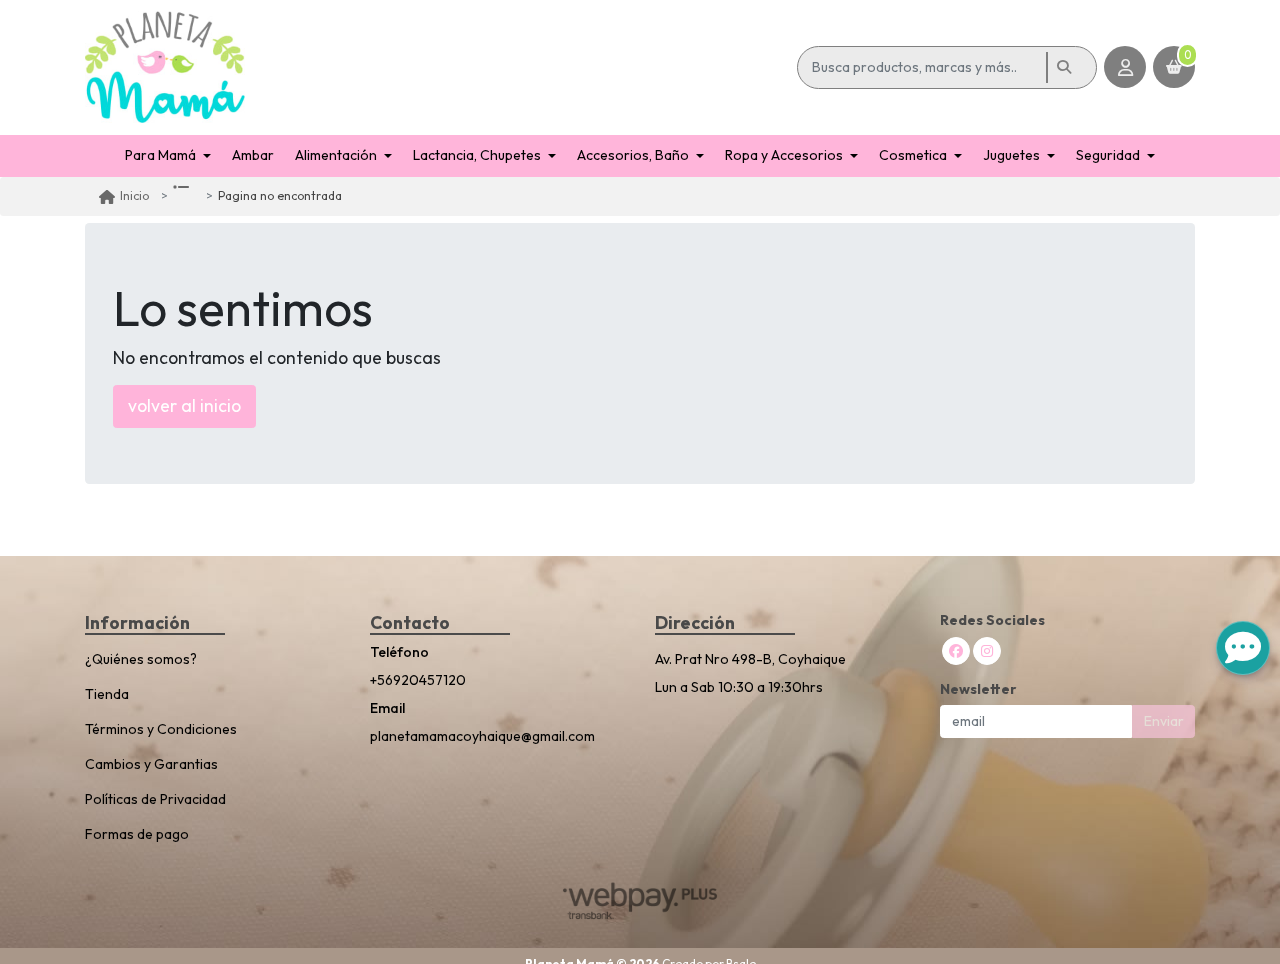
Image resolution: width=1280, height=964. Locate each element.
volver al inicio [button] (184, 405)
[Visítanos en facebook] (956, 651)
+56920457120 (418, 680)
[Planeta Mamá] (437, 67)
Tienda (107, 694)
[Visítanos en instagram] (987, 651)
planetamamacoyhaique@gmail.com (482, 736)
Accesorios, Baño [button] (633, 155)
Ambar (253, 155)
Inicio (134, 195)
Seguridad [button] (1108, 155)
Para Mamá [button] (160, 155)
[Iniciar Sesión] (1125, 67)
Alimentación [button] (336, 155)
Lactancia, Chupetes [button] (477, 155)
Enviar (1164, 721)
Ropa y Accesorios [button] (784, 155)
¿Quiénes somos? (141, 659)
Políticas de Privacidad (155, 799)
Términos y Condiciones (161, 729)
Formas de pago (137, 834)
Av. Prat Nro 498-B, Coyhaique (750, 659)
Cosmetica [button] (913, 155)
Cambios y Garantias (151, 764)
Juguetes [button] (1011, 155)
